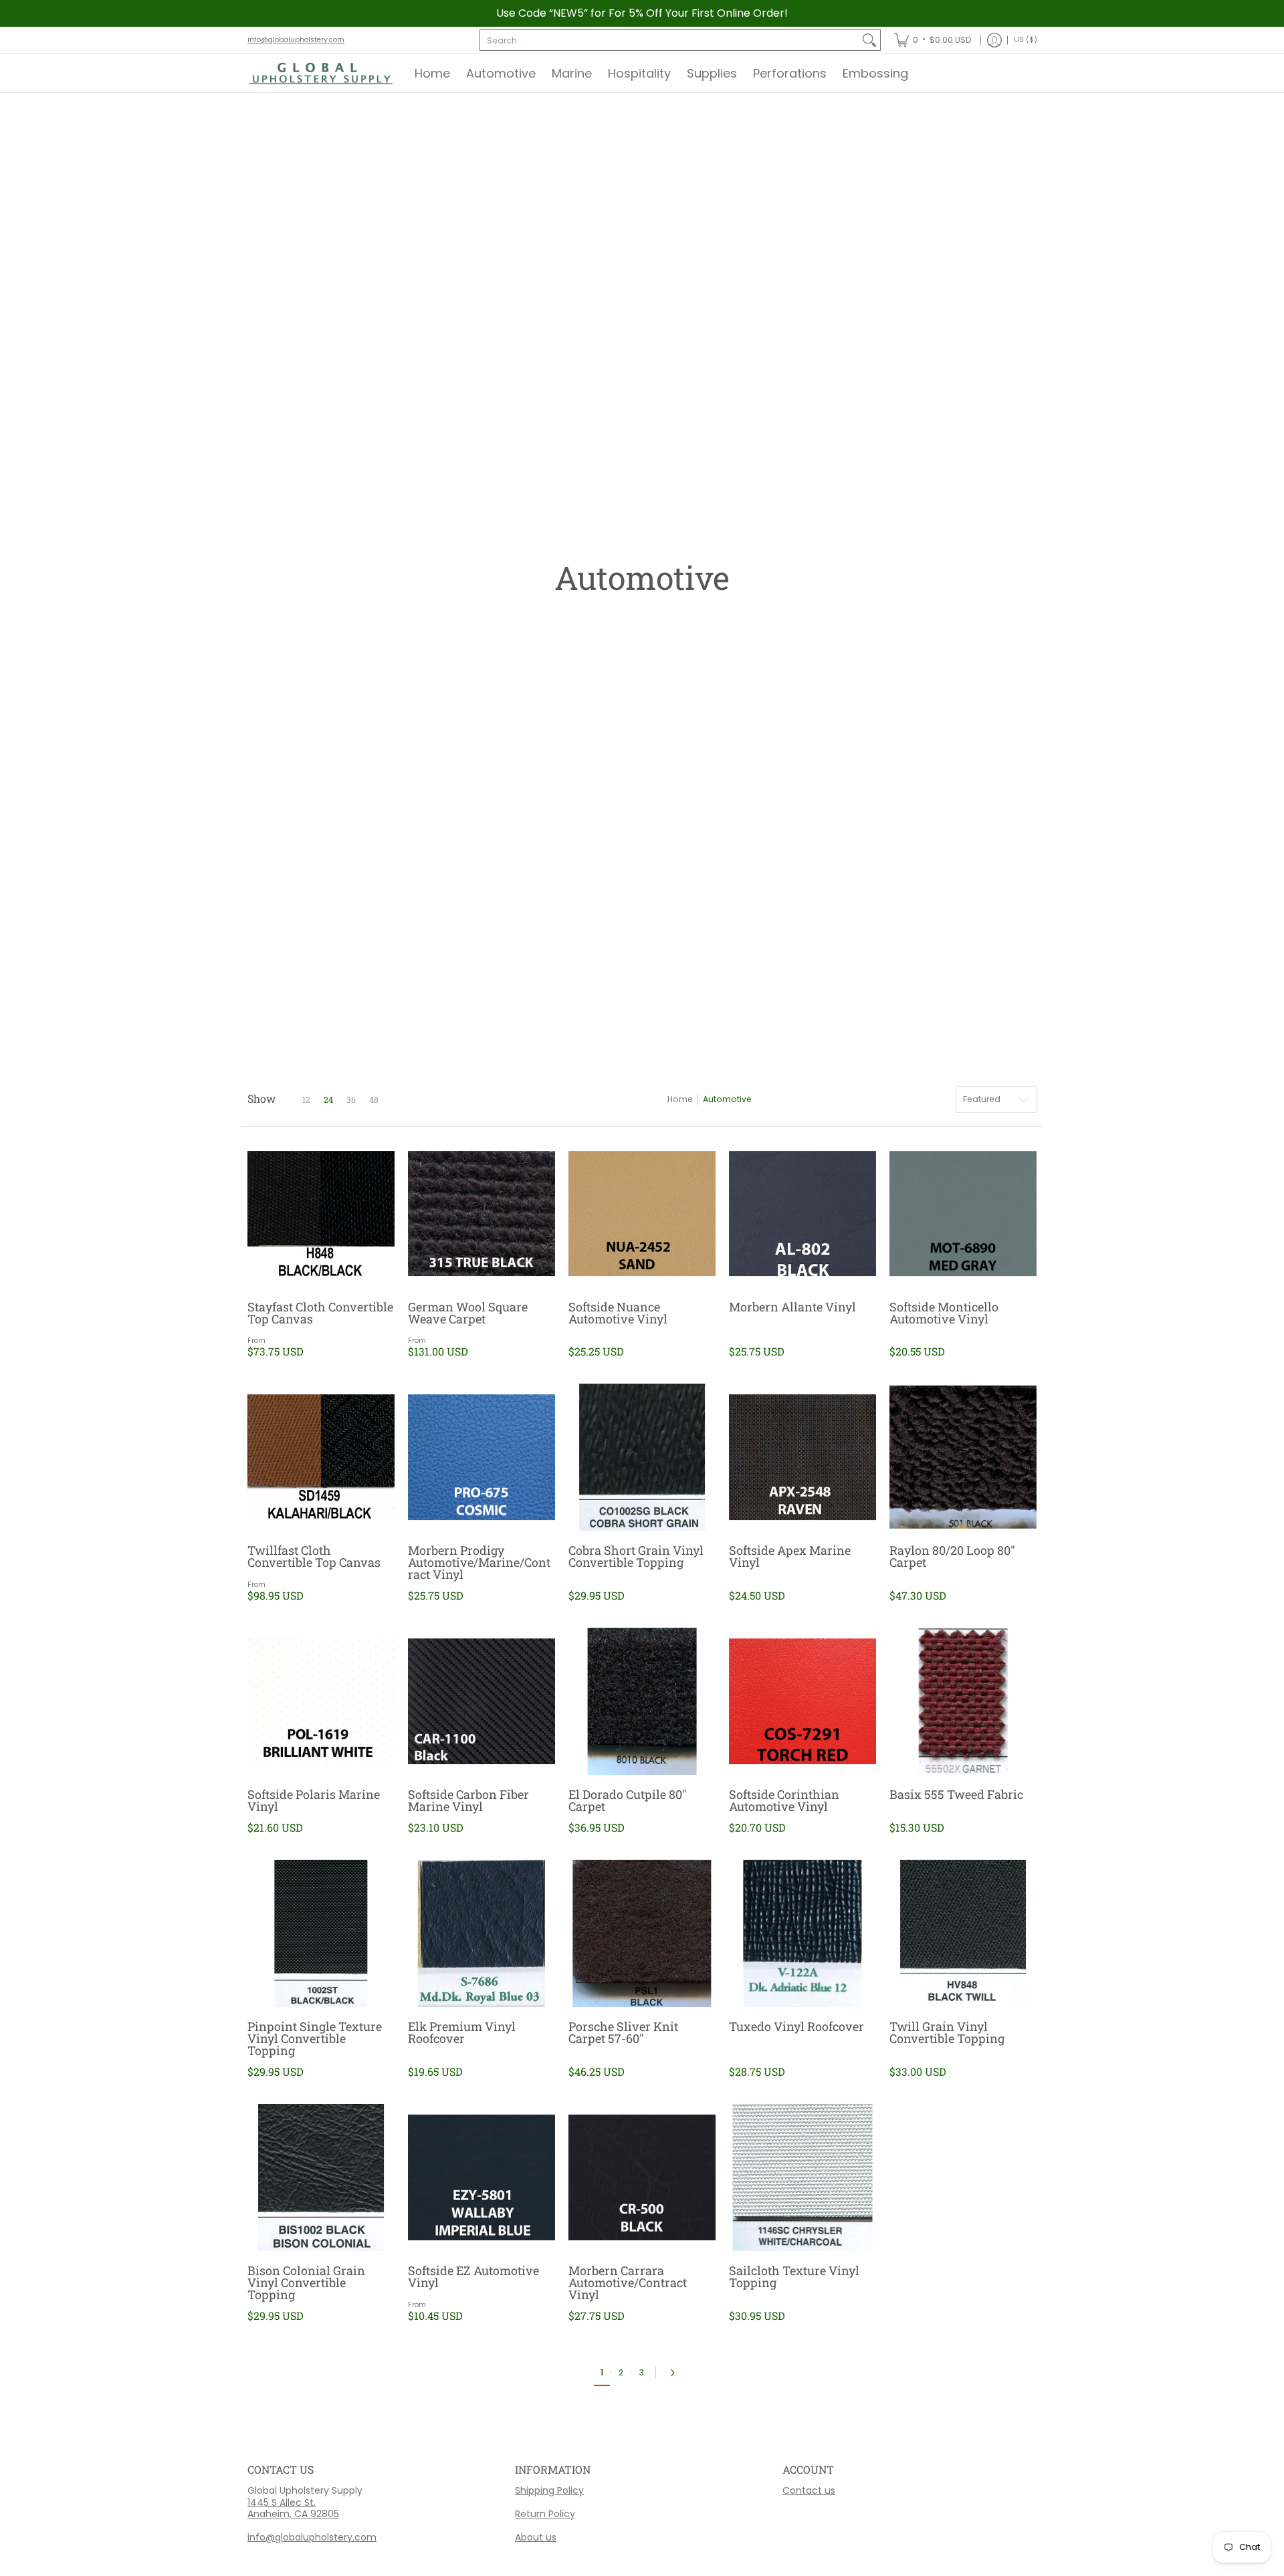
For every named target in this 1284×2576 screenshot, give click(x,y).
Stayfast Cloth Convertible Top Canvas (320, 1313)
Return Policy (545, 2514)
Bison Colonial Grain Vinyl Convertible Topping (306, 2282)
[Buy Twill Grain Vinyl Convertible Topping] (963, 1933)
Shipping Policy (549, 2490)
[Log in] (994, 40)
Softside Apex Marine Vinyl (790, 1556)
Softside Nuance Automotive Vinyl (618, 1313)
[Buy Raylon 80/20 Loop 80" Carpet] (963, 1457)
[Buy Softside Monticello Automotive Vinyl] (963, 1214)
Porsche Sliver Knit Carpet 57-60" (623, 2032)
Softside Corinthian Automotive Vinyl (784, 1800)
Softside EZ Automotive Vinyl (473, 2276)
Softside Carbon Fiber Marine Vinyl (468, 1800)
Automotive (727, 1099)
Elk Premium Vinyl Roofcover (462, 2032)
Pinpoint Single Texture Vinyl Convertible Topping (315, 2038)
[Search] (869, 40)
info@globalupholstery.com (296, 40)
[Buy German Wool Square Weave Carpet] (481, 1214)
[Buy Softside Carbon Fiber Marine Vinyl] (481, 1701)
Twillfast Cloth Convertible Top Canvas (314, 1556)
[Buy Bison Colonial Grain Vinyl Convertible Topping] (321, 2177)
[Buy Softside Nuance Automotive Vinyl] (642, 1214)
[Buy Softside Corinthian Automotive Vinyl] (802, 1701)
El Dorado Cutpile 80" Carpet (628, 1800)
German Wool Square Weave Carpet (468, 1313)
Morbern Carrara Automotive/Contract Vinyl (628, 2282)
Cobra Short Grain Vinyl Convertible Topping (636, 1556)
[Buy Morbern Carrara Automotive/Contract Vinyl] (642, 2177)
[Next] (676, 2373)
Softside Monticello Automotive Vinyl (944, 1313)
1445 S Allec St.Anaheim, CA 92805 (293, 2508)
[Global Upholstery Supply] (321, 73)
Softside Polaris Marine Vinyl (314, 1800)
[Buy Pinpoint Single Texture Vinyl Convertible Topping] (321, 1933)
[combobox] (669, 40)
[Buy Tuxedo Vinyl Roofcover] (802, 1933)
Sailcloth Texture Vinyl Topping (794, 2276)
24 (328, 1099)
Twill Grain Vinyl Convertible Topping (947, 2032)
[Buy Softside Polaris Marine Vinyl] (321, 1701)
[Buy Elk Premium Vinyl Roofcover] (481, 1933)
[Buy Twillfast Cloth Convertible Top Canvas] (321, 1457)
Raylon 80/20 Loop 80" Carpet (952, 1556)
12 (306, 1099)
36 (351, 1099)
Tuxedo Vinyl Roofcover (796, 2026)
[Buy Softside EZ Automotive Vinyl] (481, 2177)
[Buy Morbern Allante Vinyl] (802, 1214)
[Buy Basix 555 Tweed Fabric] (963, 1701)
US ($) (1026, 40)
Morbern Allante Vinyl (792, 1307)
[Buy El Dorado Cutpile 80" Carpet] (642, 1701)
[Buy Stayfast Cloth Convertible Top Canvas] (321, 1214)
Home (680, 1099)
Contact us (809, 2490)
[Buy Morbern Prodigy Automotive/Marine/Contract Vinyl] (481, 1457)
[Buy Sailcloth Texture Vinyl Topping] (802, 2177)
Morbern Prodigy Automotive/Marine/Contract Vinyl (479, 1562)
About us (536, 2537)
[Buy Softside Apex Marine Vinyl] (802, 1457)
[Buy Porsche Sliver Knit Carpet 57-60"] (642, 1933)
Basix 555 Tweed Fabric (956, 1794)
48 (374, 1099)
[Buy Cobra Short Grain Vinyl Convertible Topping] (642, 1457)
